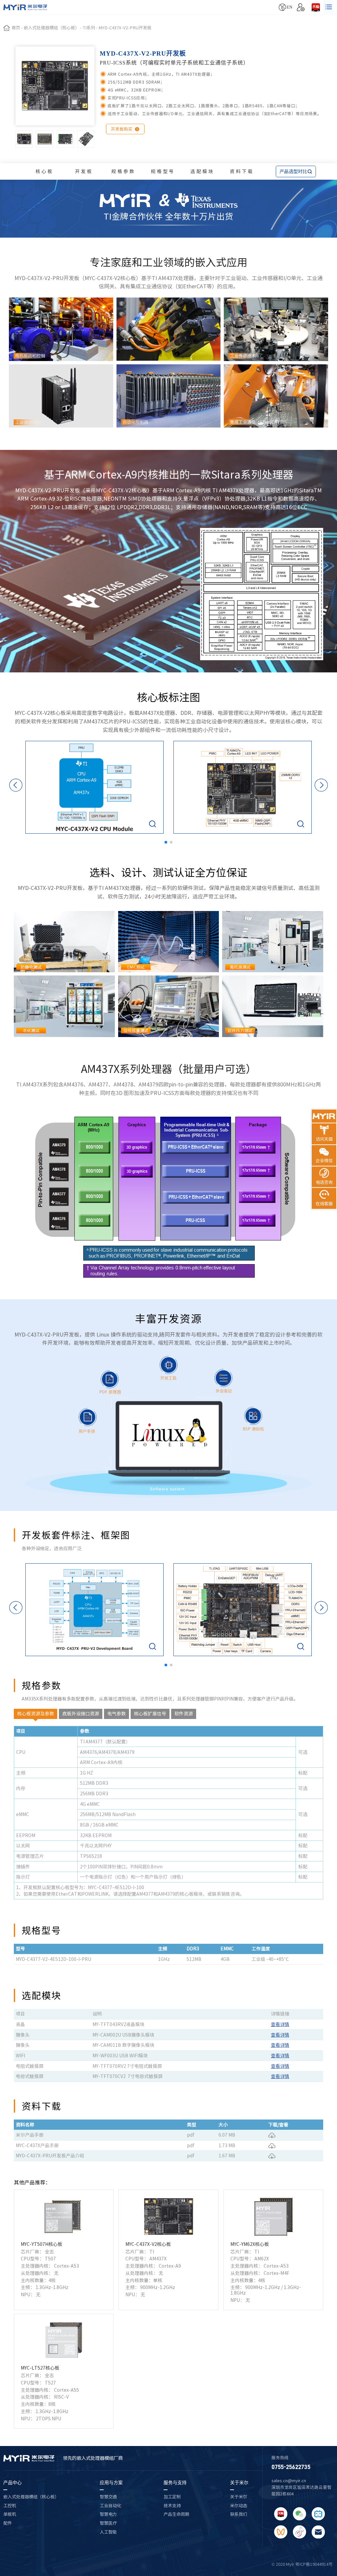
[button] (166, 842)
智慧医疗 (108, 2523)
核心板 (45, 171)
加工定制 (172, 2497)
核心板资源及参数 (36, 1714)
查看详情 (280, 2024)
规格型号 (163, 171)
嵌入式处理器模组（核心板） (31, 2497)
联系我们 (239, 2514)
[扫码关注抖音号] (299, 2532)
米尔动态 (239, 2506)
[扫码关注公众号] (299, 2514)
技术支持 (172, 2506)
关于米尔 (239, 2483)
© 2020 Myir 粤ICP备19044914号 (302, 2564)
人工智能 (108, 2532)
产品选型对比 (296, 171)
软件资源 (184, 1714)
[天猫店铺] (316, 7)
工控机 (10, 2506)
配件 (8, 2523)
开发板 (84, 171)
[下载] (272, 2135)
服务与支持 (175, 2483)
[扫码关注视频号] (281, 2532)
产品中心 (13, 2483)
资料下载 (242, 171)
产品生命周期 (176, 2514)
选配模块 (202, 171)
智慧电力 (108, 2514)
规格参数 (123, 171)
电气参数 (117, 1714)
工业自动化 (110, 2506)
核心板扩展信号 (150, 1714)
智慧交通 (108, 2497)
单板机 (10, 2514)
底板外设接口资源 (81, 1714)
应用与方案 (111, 2483)
